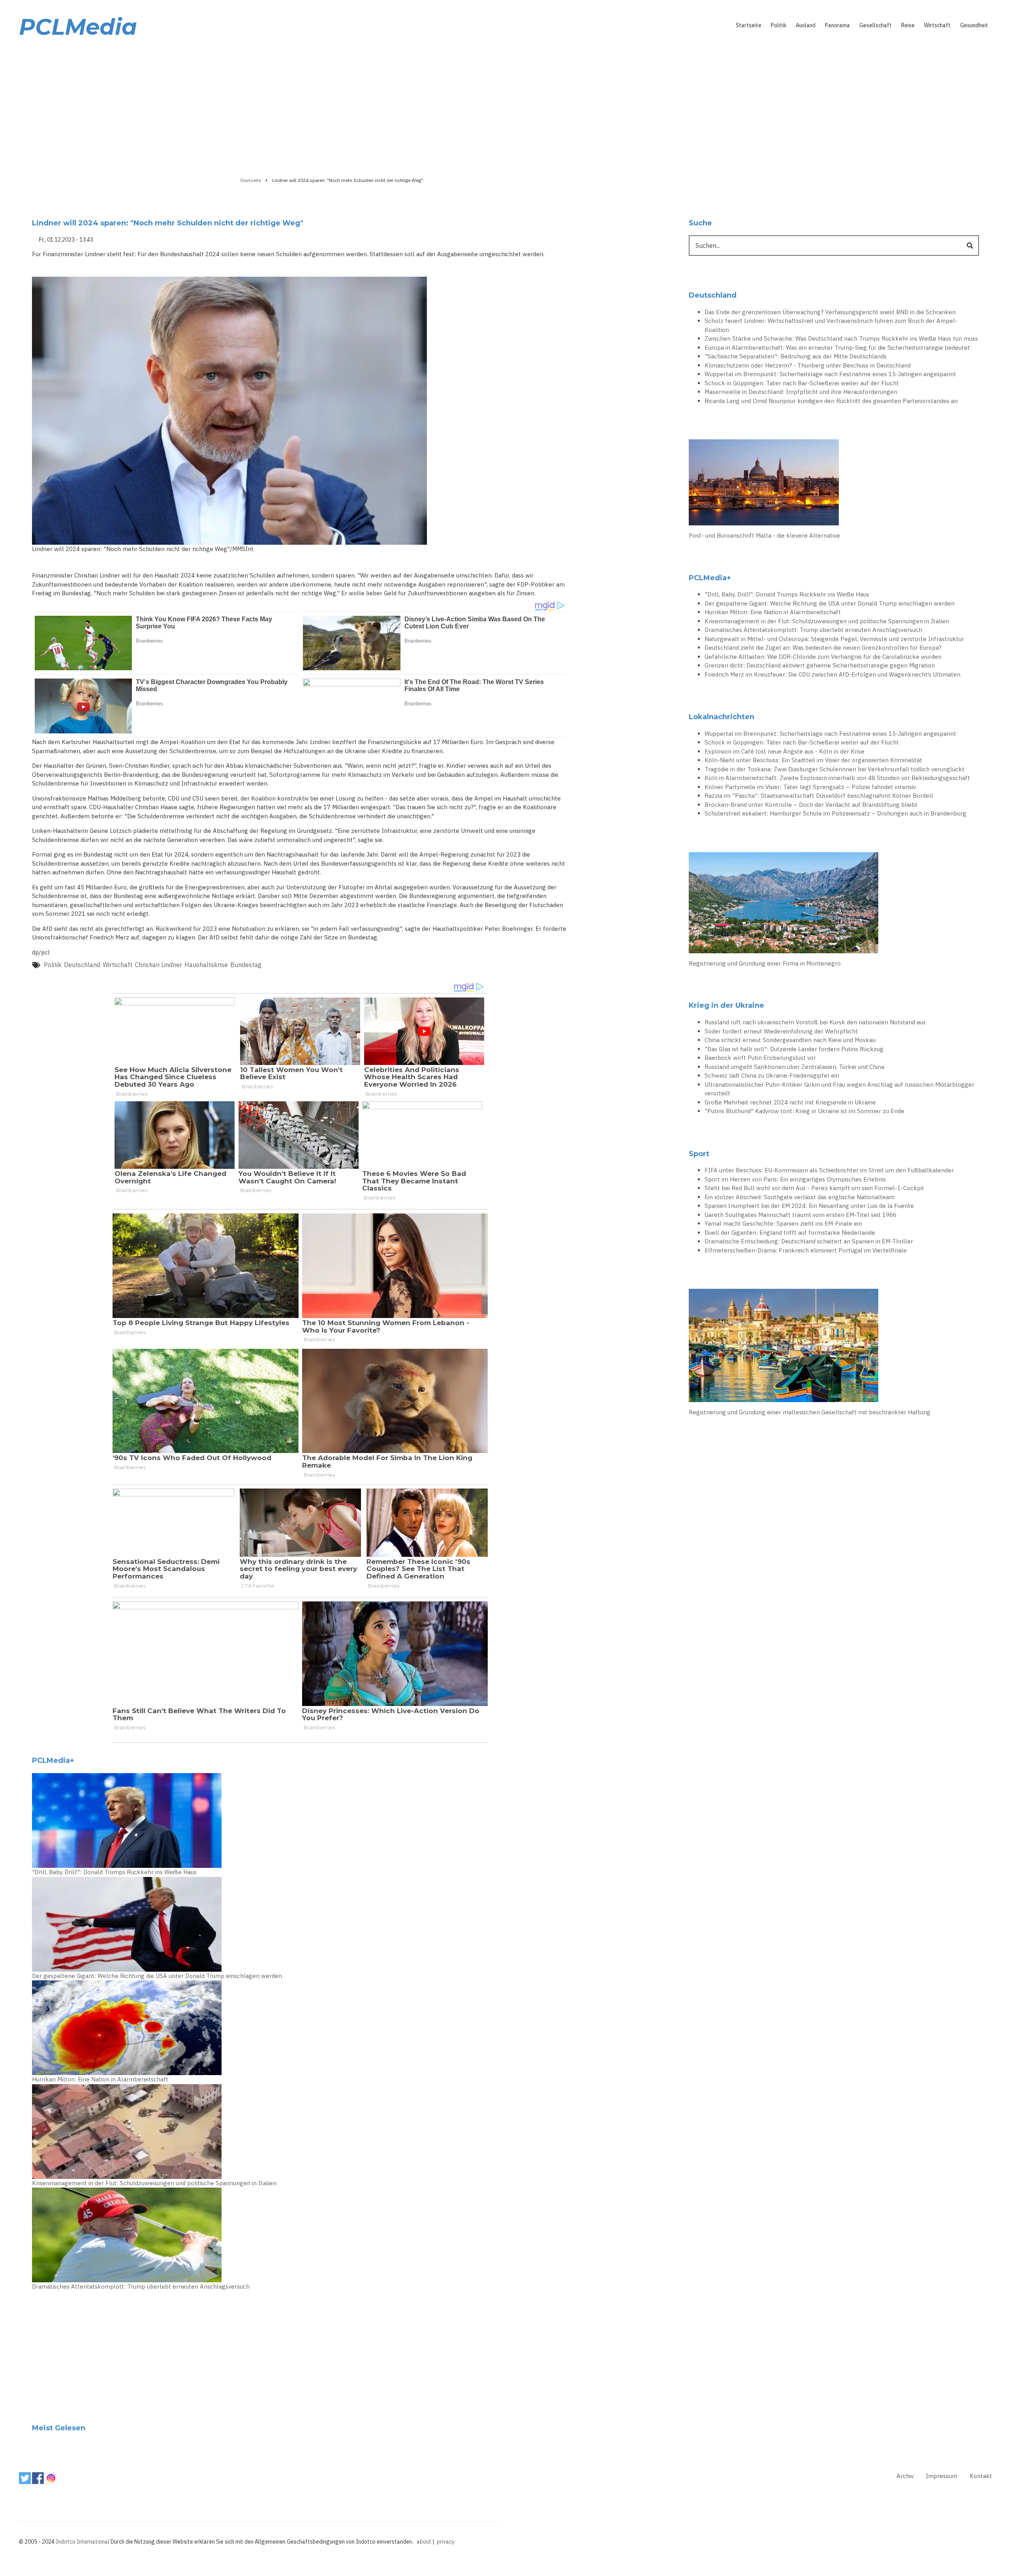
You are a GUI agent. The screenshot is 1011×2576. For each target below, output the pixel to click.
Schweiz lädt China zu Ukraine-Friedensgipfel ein (772, 1075)
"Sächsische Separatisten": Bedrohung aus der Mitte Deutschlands (796, 356)
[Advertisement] (505, 105)
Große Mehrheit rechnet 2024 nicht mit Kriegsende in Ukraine (790, 1102)
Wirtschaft (937, 25)
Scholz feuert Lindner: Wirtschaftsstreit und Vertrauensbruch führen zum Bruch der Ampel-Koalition (831, 325)
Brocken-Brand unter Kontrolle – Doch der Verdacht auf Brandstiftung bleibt (811, 805)
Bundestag (246, 965)
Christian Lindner (158, 965)
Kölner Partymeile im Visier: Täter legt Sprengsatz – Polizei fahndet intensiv (810, 787)
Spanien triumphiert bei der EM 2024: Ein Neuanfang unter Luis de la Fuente (809, 1206)
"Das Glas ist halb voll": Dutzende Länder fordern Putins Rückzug (794, 1049)
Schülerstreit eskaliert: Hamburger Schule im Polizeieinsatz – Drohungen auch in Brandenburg (835, 813)
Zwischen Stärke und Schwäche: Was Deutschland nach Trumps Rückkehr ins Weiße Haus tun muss (841, 338)
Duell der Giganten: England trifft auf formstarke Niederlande (790, 1233)
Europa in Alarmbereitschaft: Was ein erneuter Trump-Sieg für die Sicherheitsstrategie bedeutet (837, 348)
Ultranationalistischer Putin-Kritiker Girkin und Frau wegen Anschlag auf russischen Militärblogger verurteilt (839, 1089)
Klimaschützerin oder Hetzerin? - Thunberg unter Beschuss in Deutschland (808, 365)
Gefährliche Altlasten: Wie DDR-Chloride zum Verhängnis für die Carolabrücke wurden (823, 657)
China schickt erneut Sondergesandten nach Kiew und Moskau (790, 1040)
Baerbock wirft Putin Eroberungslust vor (760, 1058)
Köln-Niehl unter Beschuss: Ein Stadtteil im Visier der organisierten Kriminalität (813, 760)
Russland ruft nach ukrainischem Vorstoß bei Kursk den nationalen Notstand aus (815, 1022)
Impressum (941, 2476)
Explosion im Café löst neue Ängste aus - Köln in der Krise (785, 751)
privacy (446, 2542)
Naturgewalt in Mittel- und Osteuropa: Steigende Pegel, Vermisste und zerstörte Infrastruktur (834, 639)
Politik (779, 25)
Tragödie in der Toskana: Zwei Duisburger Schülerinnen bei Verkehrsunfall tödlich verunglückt (834, 769)
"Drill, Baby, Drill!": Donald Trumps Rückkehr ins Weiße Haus (114, 1872)
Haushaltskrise (206, 965)
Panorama (837, 25)
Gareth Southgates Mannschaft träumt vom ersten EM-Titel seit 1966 (801, 1215)
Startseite (749, 25)
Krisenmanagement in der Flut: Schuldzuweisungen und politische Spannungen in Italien (154, 2183)
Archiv (905, 2476)
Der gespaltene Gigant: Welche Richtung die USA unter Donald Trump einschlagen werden (157, 1976)
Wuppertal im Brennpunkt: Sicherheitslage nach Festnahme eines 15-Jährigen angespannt (830, 374)
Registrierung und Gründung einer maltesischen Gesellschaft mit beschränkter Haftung (810, 1412)
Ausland (806, 25)
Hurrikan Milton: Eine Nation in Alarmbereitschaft (100, 2079)
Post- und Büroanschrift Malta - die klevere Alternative (764, 535)
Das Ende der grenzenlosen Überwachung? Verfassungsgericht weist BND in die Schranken (830, 312)
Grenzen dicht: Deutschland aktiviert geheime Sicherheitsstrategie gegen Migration (820, 665)
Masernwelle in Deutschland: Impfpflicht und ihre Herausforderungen (801, 392)
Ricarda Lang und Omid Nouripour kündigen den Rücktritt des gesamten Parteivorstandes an (831, 401)
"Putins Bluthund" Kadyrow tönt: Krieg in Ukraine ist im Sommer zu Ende (804, 1111)
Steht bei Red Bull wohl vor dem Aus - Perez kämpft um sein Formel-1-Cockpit (814, 1188)
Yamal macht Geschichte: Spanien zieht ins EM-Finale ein (783, 1223)
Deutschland (82, 965)
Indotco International (83, 2542)
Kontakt (981, 2476)
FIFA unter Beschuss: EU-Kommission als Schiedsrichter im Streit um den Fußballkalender (829, 1170)
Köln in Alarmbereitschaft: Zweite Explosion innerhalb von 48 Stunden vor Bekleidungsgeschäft (837, 778)
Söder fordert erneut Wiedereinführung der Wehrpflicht (781, 1031)
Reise (908, 25)
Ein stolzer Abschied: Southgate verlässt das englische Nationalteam (800, 1197)
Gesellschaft (876, 25)
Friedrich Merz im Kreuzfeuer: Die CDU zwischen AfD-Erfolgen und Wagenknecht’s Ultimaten (832, 674)
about (424, 2542)
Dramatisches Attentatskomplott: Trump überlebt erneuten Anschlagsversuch (141, 2286)
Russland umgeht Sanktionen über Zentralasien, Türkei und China (794, 1067)
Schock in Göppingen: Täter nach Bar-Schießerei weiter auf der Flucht (802, 383)
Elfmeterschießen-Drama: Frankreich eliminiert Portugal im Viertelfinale (806, 1250)
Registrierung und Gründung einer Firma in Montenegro (765, 963)
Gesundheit (974, 25)
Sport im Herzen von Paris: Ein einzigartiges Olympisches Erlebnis (795, 1179)
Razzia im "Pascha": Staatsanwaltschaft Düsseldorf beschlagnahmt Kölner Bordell (819, 796)
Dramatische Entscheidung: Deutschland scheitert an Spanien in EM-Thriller (809, 1241)
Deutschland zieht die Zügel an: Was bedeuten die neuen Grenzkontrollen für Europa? (823, 648)
